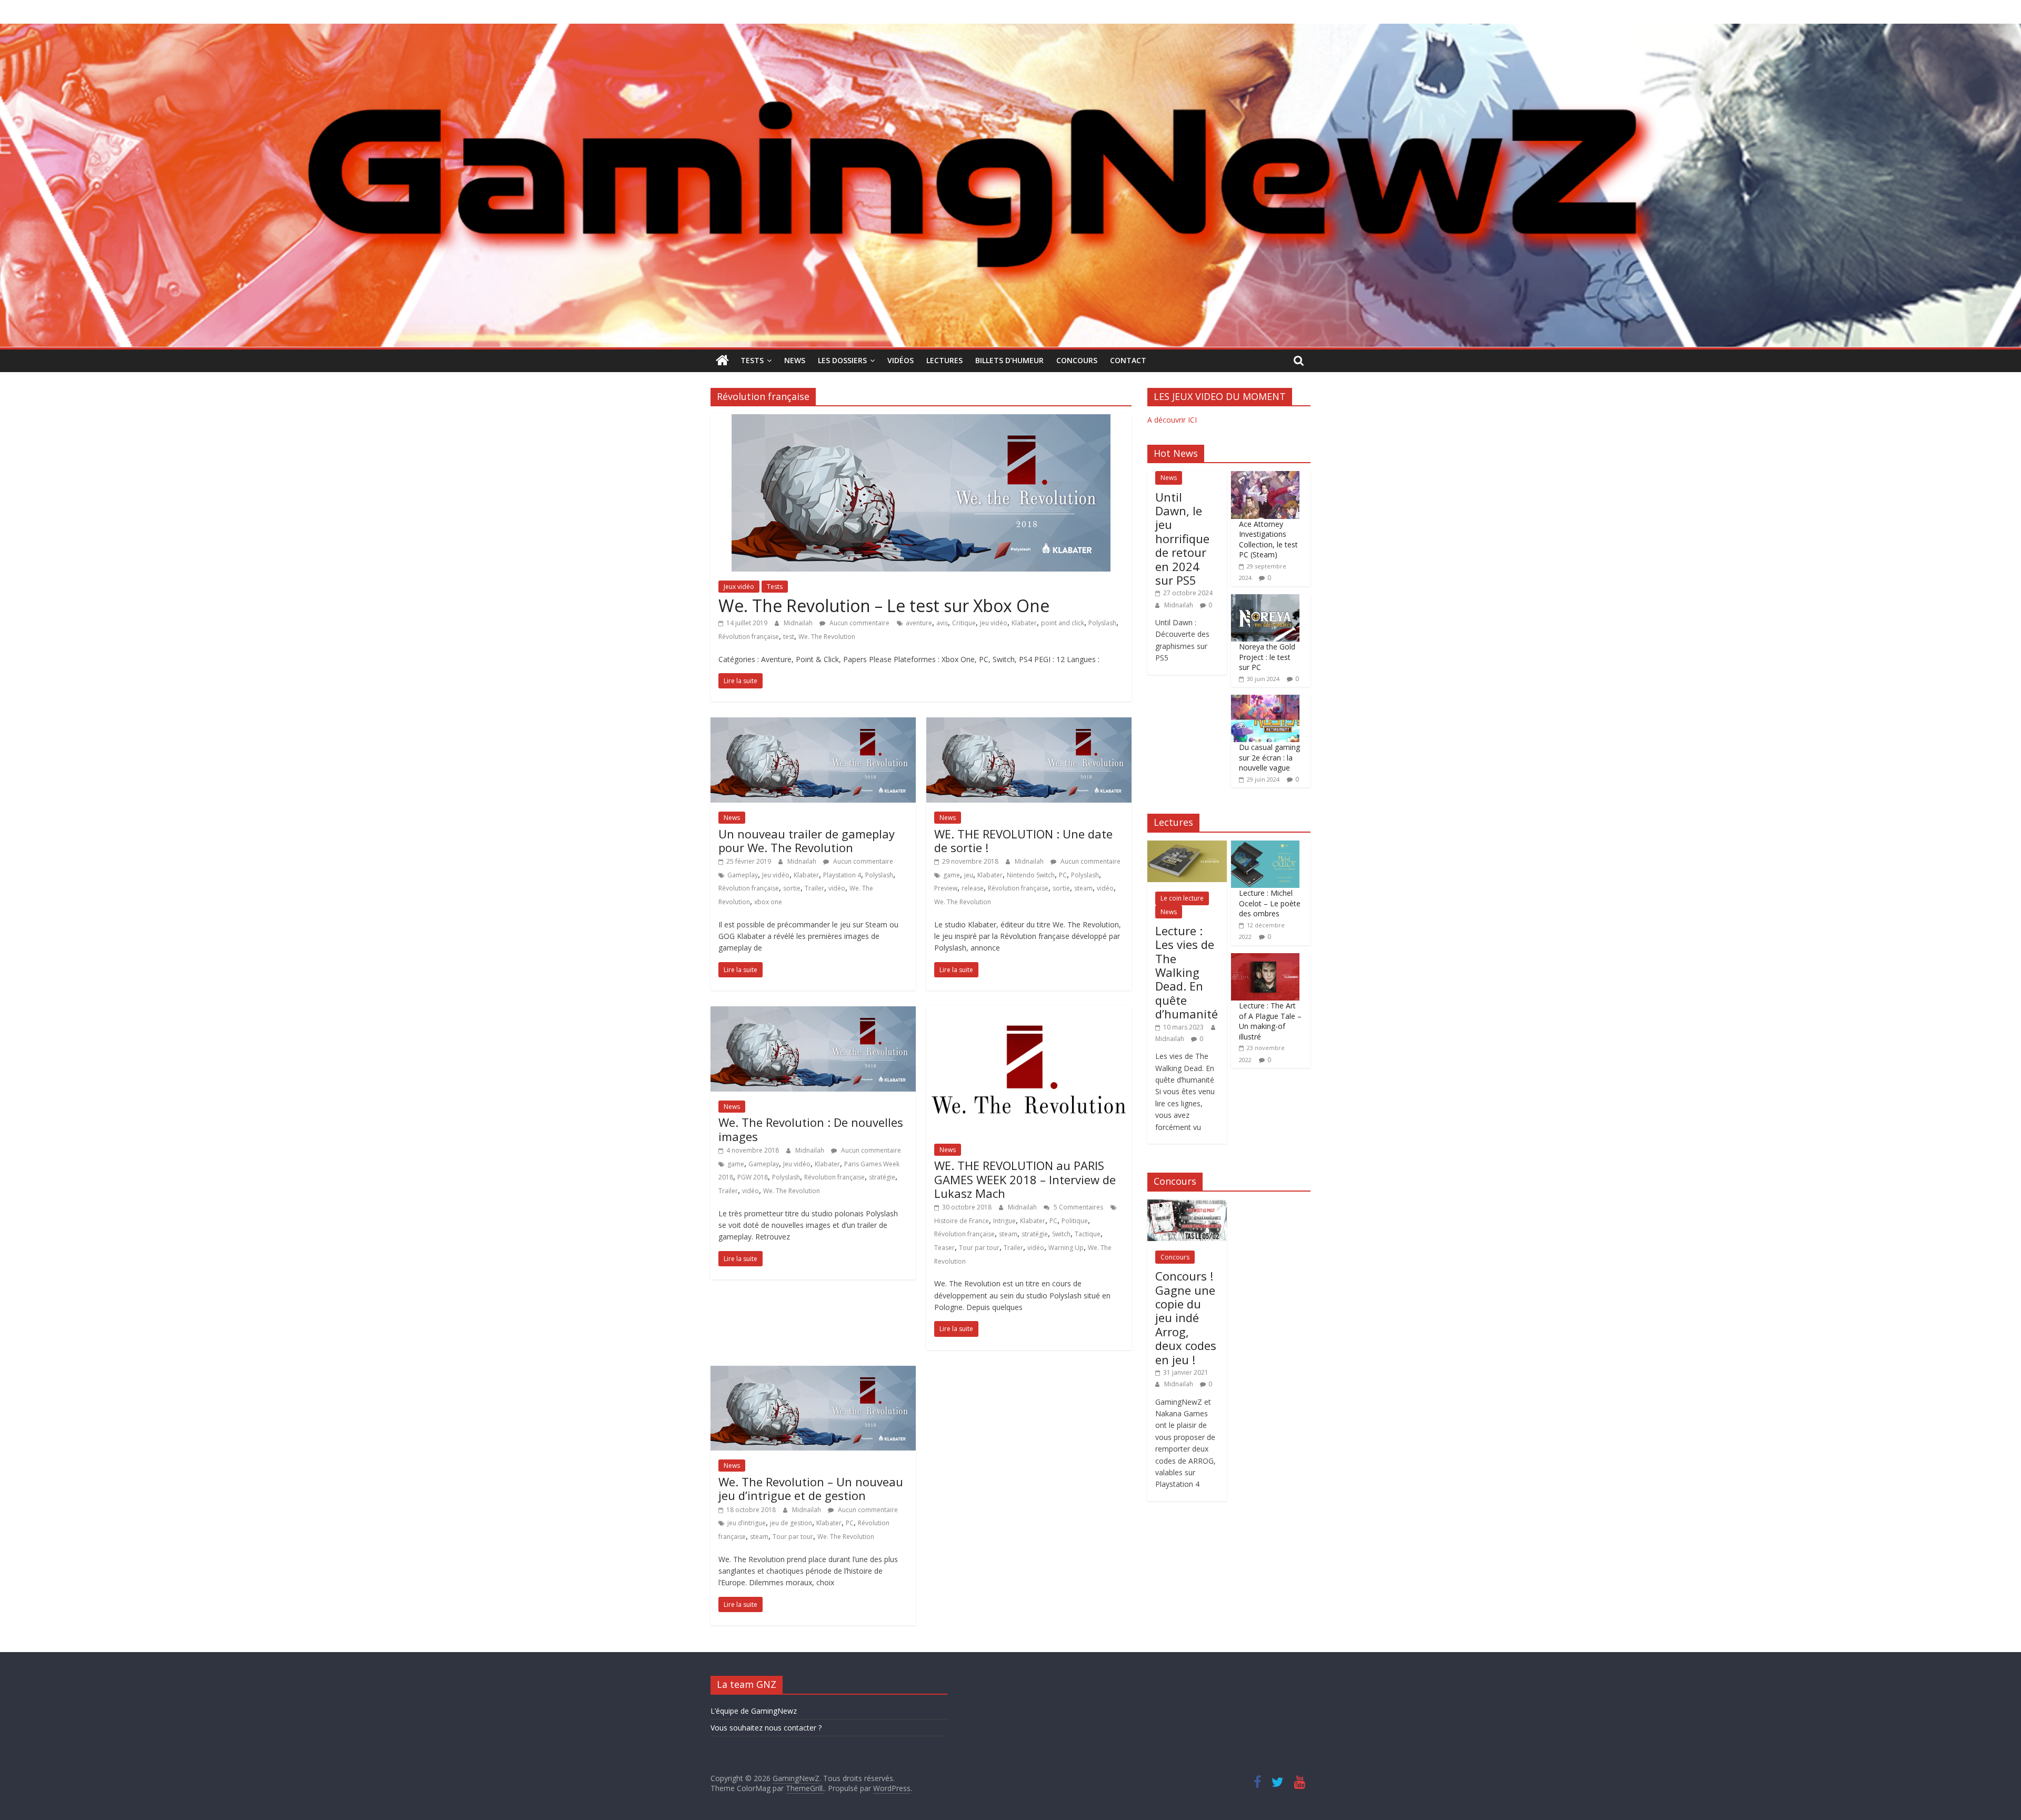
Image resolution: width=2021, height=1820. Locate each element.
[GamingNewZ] (1010, 30)
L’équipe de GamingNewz (754, 1711)
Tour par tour (979, 1248)
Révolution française (749, 637)
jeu (969, 875)
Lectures (944, 360)
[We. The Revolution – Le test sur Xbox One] (921, 421)
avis (942, 623)
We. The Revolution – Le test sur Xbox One (884, 606)
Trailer (814, 888)
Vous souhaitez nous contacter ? (766, 1728)
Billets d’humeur (1009, 360)
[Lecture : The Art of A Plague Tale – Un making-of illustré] (1265, 959)
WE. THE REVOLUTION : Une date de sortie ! (1023, 841)
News (795, 360)
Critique (964, 623)
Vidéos (901, 360)
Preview (946, 888)
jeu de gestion (791, 1523)
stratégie (882, 1177)
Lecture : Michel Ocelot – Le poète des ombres (1270, 903)
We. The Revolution (827, 637)
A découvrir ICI (1172, 420)
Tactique (1088, 1234)
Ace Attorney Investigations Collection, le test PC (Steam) (1268, 539)
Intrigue (1004, 1221)
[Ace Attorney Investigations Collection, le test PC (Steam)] (1265, 477)
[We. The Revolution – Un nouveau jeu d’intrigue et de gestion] (813, 1372)
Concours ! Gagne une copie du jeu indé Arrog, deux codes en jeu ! (1186, 1317)
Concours (1077, 360)
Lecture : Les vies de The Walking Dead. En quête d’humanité (1187, 972)
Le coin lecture (1182, 898)
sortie (792, 888)
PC (1063, 875)
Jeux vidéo (739, 587)
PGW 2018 (753, 1177)
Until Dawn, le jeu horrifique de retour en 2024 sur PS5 (1182, 538)
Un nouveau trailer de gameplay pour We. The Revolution (807, 841)
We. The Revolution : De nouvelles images (811, 1129)
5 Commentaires (1078, 1207)
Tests (752, 360)
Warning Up (1066, 1248)
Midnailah (799, 623)
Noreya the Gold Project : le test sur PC (1267, 657)
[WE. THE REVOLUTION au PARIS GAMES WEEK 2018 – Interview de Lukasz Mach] (1029, 1013)
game (952, 875)
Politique (1075, 1221)
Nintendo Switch (1031, 875)
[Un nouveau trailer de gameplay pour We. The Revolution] (813, 724)
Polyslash (1102, 623)
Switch (1061, 1234)
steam (1083, 888)
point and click (1063, 623)
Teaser (944, 1248)
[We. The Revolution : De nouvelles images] (813, 1013)
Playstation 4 (842, 875)
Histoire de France (962, 1221)
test (789, 637)
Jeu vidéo (994, 623)
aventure (919, 623)
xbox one (768, 902)
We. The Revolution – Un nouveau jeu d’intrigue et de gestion (811, 1488)
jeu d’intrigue (747, 1523)
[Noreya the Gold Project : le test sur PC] (1265, 600)
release (973, 888)
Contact (1128, 360)
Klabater (1024, 623)
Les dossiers (842, 360)
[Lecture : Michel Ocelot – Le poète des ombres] (1265, 846)
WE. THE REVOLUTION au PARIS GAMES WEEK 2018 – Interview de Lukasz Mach (1025, 1179)
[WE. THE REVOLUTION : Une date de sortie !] (1029, 724)
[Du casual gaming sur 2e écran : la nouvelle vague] (1265, 700)
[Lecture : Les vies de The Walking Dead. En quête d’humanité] (1187, 846)
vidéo (837, 888)
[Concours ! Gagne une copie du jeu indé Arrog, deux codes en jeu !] (1187, 1205)
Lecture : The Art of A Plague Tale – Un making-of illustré (1270, 1021)
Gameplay (743, 875)
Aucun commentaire (859, 623)
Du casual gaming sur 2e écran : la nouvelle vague (1269, 757)
